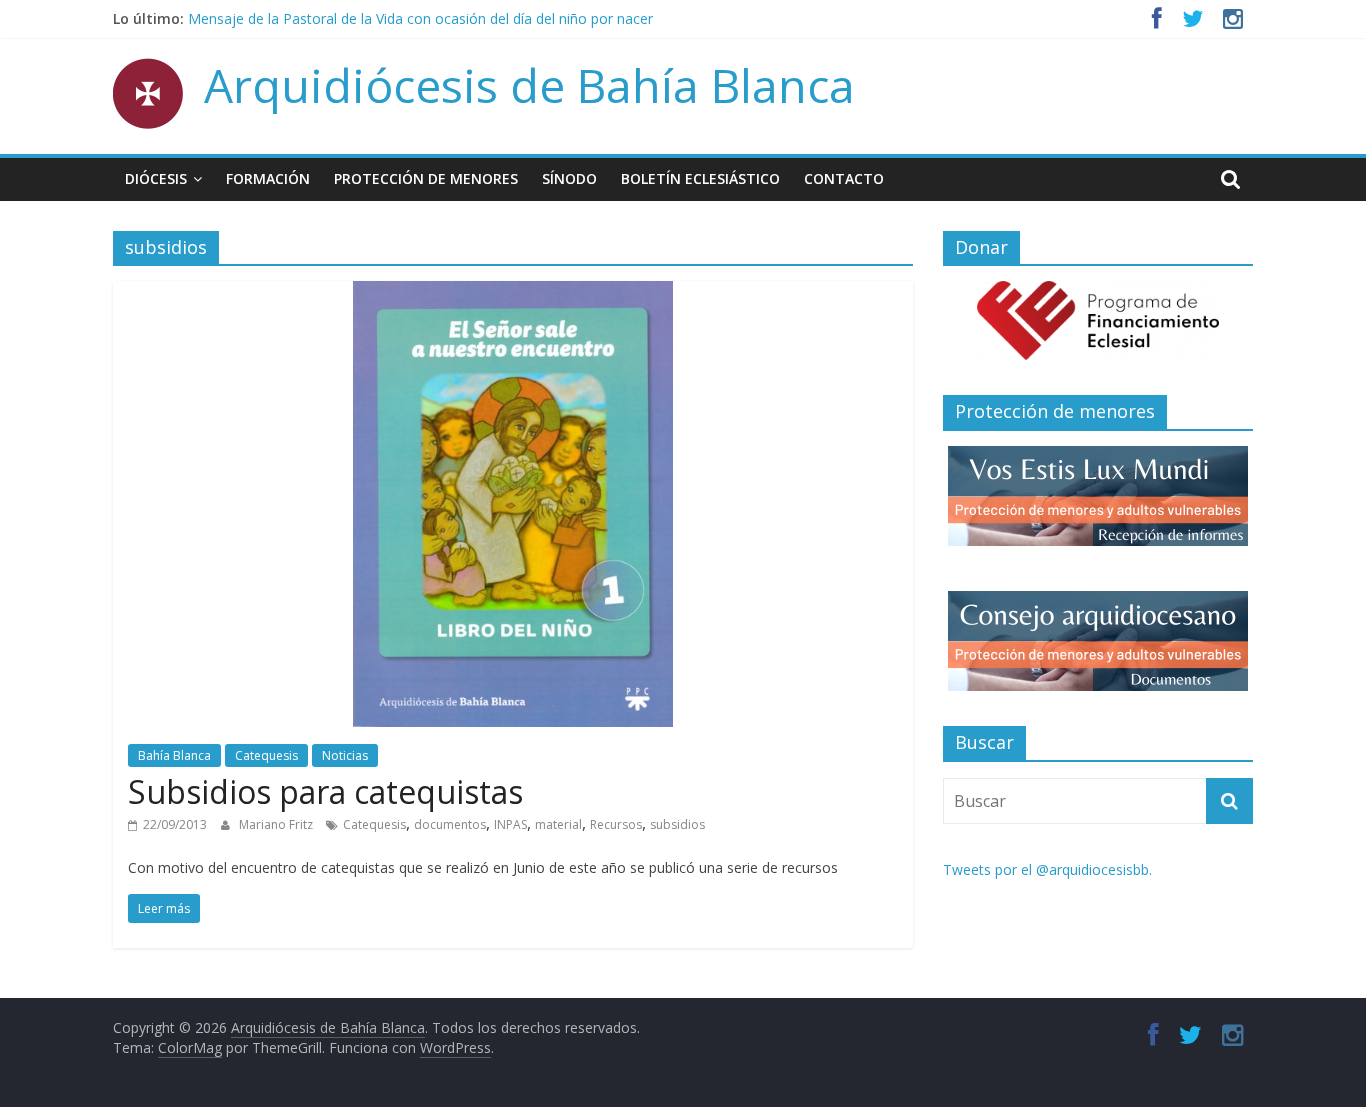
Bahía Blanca (174, 755)
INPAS (510, 824)
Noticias (345, 755)
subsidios (677, 824)
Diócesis (156, 178)
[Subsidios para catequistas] (513, 293)
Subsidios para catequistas (325, 791)
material (558, 824)
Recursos (616, 824)
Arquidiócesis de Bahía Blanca (529, 85)
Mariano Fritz (277, 824)
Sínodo (569, 178)
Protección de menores (426, 178)
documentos (450, 824)
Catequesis (266, 755)
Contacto (844, 178)
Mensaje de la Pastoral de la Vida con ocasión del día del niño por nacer (420, 18)
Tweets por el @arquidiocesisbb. (1047, 869)
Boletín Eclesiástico (700, 178)
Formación (268, 178)
